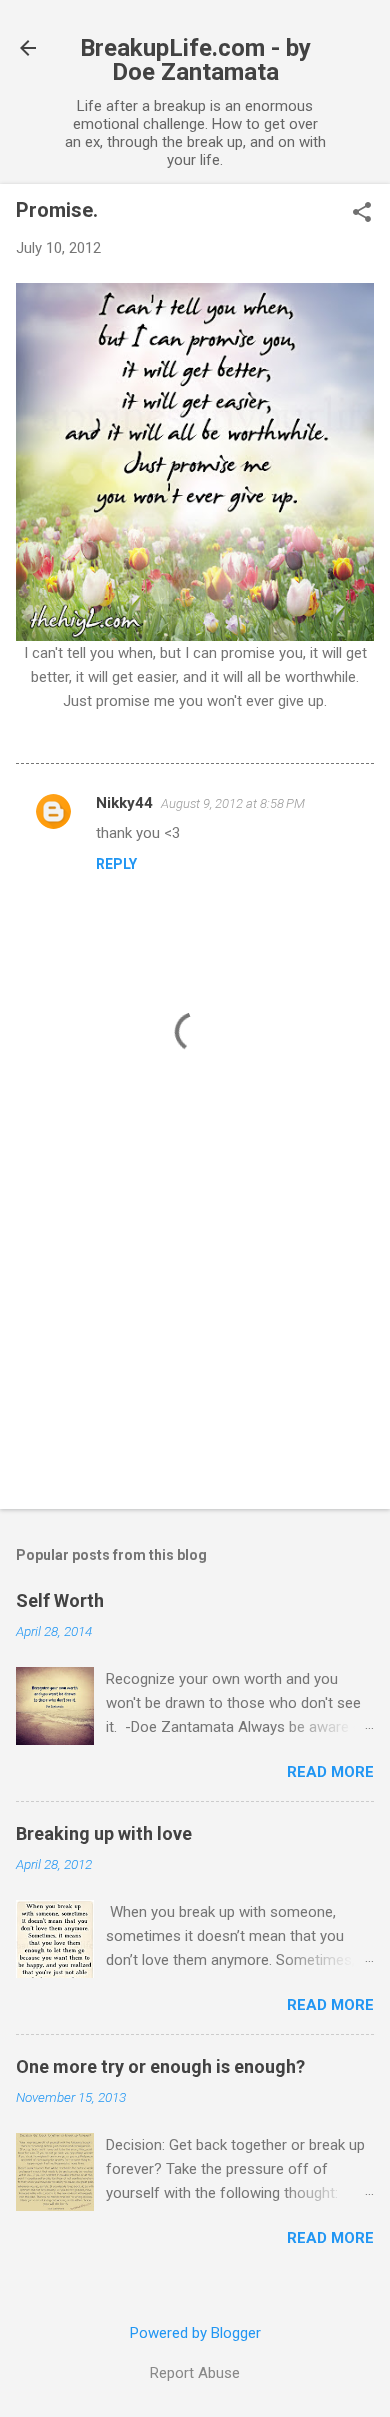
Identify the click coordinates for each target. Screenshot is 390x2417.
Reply (116, 864)
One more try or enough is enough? (160, 2066)
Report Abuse (195, 2373)
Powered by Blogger (195, 2333)
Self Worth (60, 1600)
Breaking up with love (104, 1833)
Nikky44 (124, 803)
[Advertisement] (195, 1337)
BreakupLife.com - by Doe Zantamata (195, 60)
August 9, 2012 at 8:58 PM (233, 803)
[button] (362, 214)
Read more (330, 1772)
